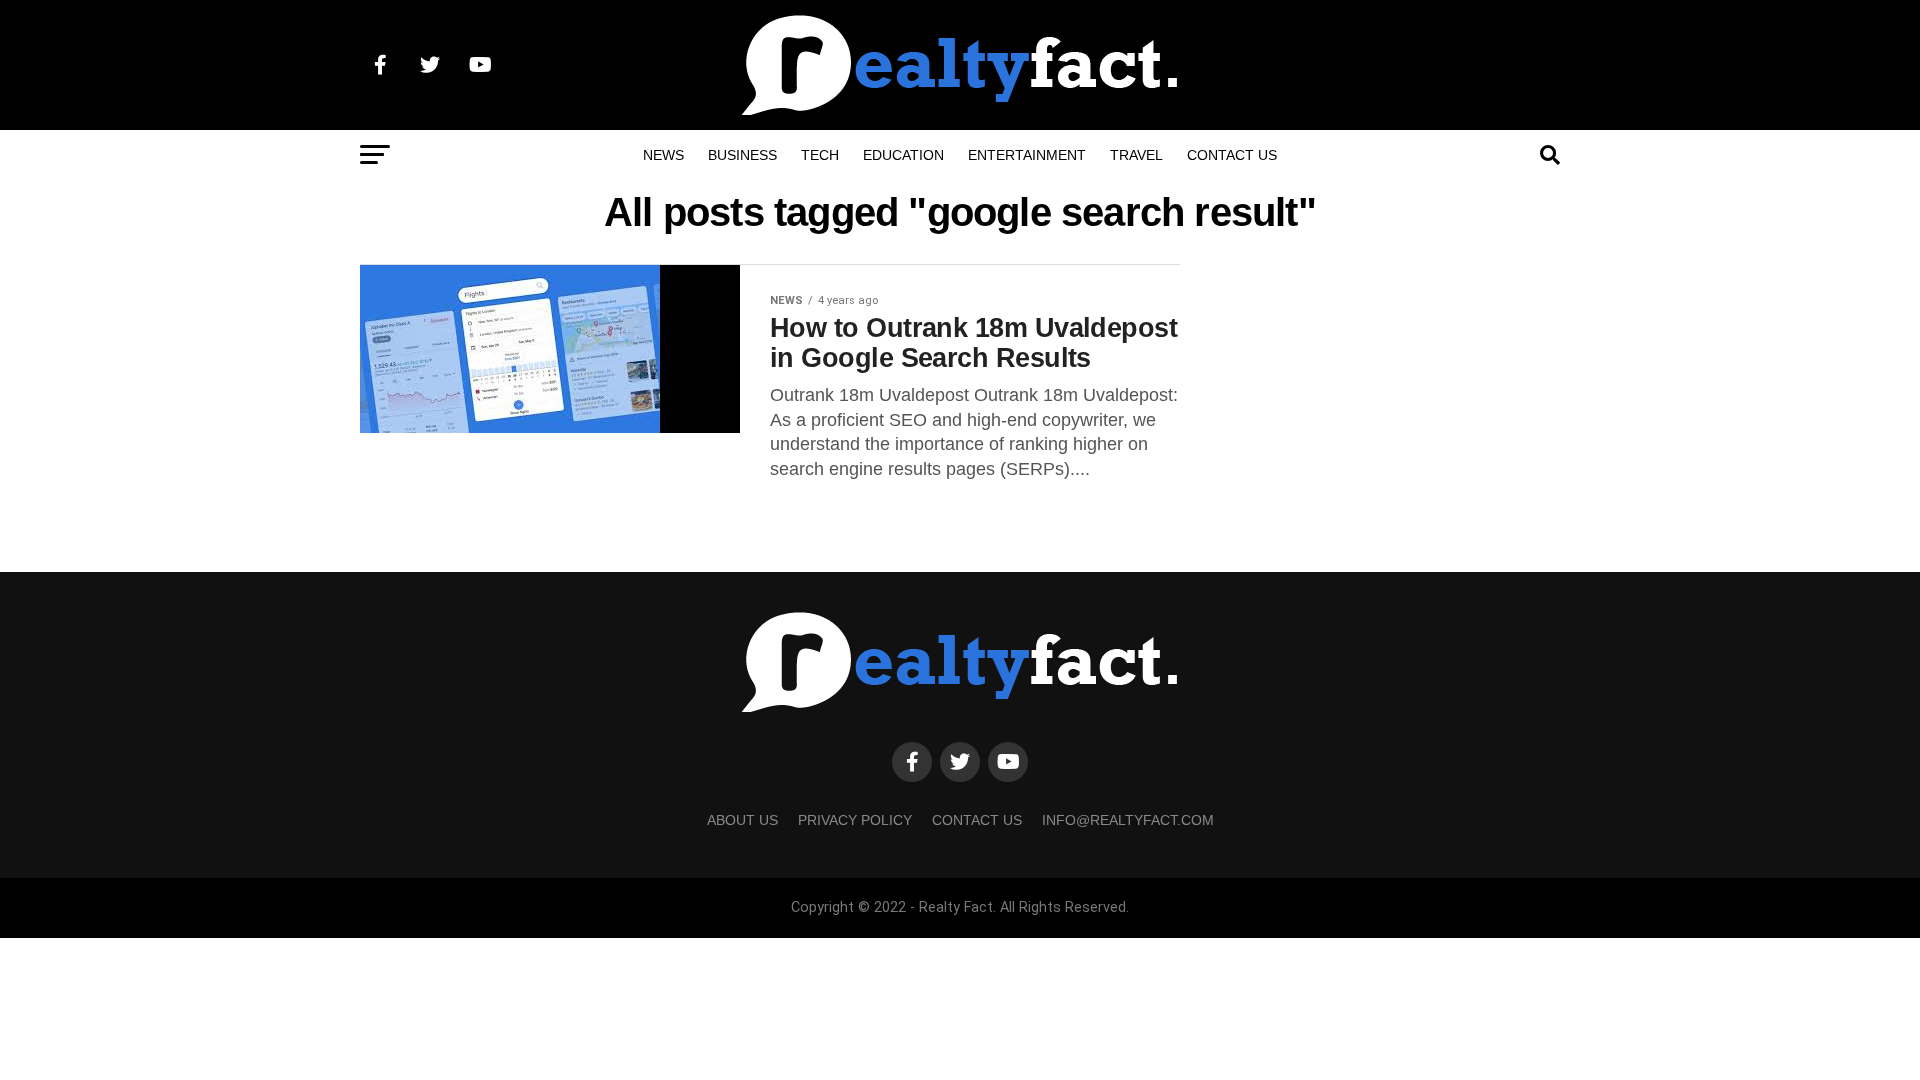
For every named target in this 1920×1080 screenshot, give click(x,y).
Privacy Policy (855, 820)
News (663, 155)
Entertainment (1027, 155)
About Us (742, 820)
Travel (1136, 155)
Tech (820, 155)
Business (742, 155)
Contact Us (1232, 155)
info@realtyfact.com (1128, 820)
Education (903, 155)
